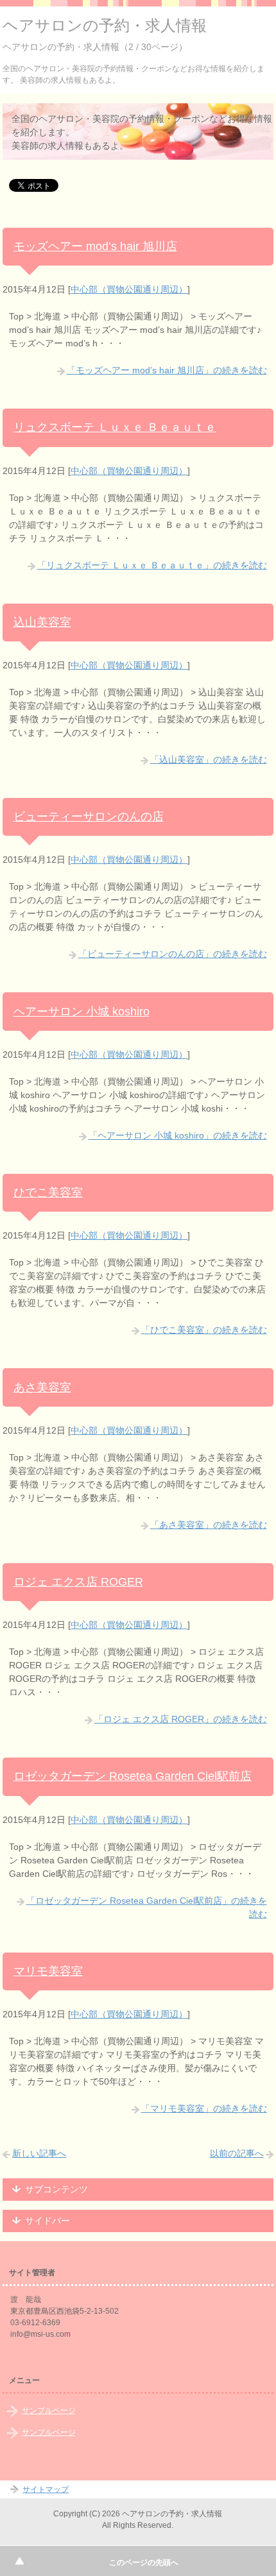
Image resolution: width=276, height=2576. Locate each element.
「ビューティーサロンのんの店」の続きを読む (173, 954)
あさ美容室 (42, 1387)
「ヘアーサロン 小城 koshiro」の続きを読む (178, 1135)
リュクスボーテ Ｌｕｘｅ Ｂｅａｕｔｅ (115, 427)
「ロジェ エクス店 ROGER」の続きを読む (181, 1719)
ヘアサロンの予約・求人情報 (105, 25)
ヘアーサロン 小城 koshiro (82, 1012)
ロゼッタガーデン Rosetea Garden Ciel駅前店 (133, 1776)
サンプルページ (49, 2411)
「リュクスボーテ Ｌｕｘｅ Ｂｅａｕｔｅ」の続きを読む (152, 565)
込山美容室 (42, 622)
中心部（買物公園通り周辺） (129, 289)
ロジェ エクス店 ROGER (78, 1582)
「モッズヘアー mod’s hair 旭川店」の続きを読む (167, 370)
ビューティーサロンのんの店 (89, 817)
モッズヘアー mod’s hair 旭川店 (95, 246)
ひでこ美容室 (48, 1192)
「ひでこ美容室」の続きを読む (204, 1330)
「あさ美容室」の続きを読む (209, 1525)
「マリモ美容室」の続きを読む (204, 2108)
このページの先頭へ (144, 2563)
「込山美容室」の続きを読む (209, 759)
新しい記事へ (39, 2153)
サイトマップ (46, 2489)
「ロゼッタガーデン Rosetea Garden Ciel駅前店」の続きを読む (147, 1907)
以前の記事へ (237, 2153)
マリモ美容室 (48, 1971)
